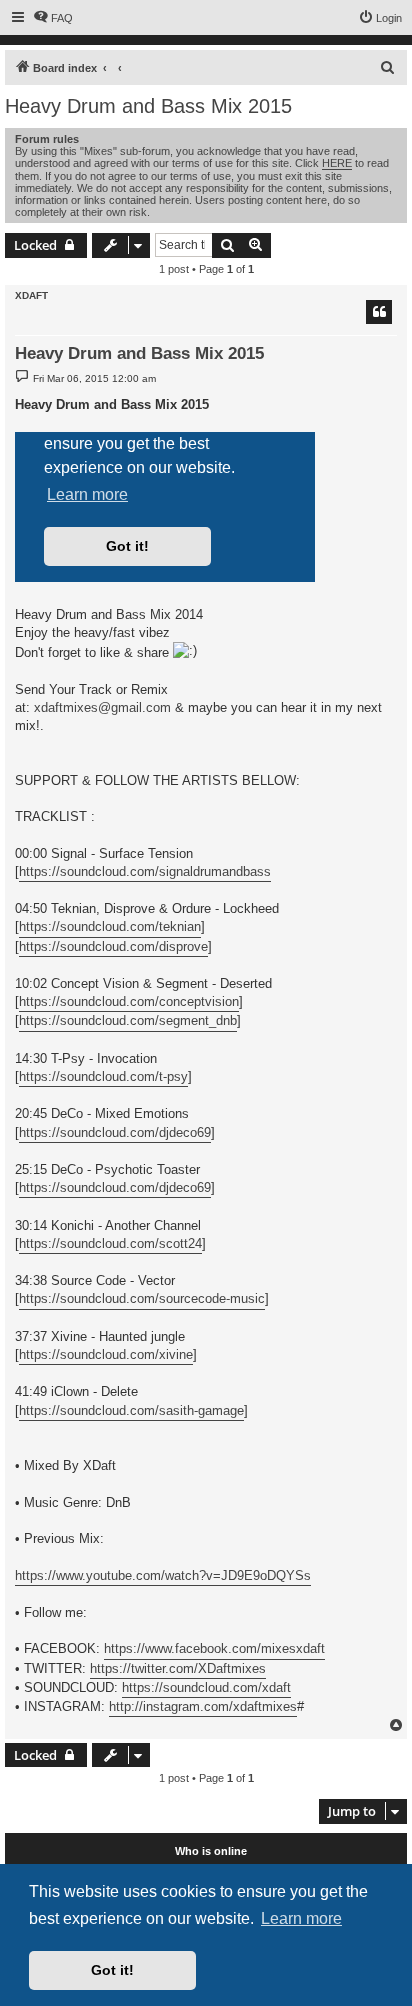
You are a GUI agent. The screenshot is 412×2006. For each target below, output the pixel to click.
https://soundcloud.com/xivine (106, 1354)
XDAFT (31, 295)
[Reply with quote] (379, 312)
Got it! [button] (112, 1970)
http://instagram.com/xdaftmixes (203, 1706)
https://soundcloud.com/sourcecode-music (142, 1298)
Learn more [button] (301, 1918)
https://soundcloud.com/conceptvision (129, 1001)
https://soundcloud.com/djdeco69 (115, 1132)
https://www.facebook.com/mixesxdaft (214, 1648)
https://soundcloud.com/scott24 (110, 1243)
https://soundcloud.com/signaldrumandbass (145, 871)
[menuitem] (53, 18)
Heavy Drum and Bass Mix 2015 (148, 106)
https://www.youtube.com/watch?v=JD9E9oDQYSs (163, 1575)
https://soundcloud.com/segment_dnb (128, 1020)
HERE (337, 163)
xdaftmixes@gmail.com (102, 707)
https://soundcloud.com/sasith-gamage (131, 1410)
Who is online (211, 1851)
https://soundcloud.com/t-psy (103, 1076)
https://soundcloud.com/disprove (113, 946)
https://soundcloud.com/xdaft (206, 1687)
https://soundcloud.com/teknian (110, 926)
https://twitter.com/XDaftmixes (178, 1668)
